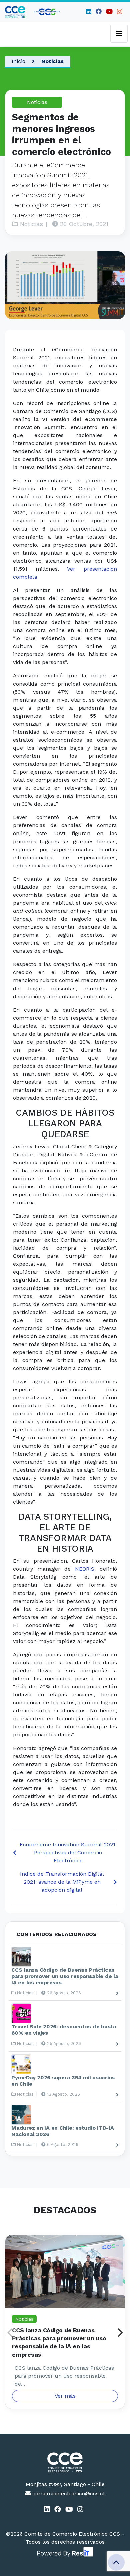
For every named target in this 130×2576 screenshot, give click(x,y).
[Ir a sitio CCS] (47, 12)
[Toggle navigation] (119, 34)
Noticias (52, 61)
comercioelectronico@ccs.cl (68, 2494)
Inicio (18, 61)
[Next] (119, 2333)
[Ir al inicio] (17, 12)
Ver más (65, 2396)
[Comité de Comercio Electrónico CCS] (65, 2462)
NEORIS (85, 1569)
